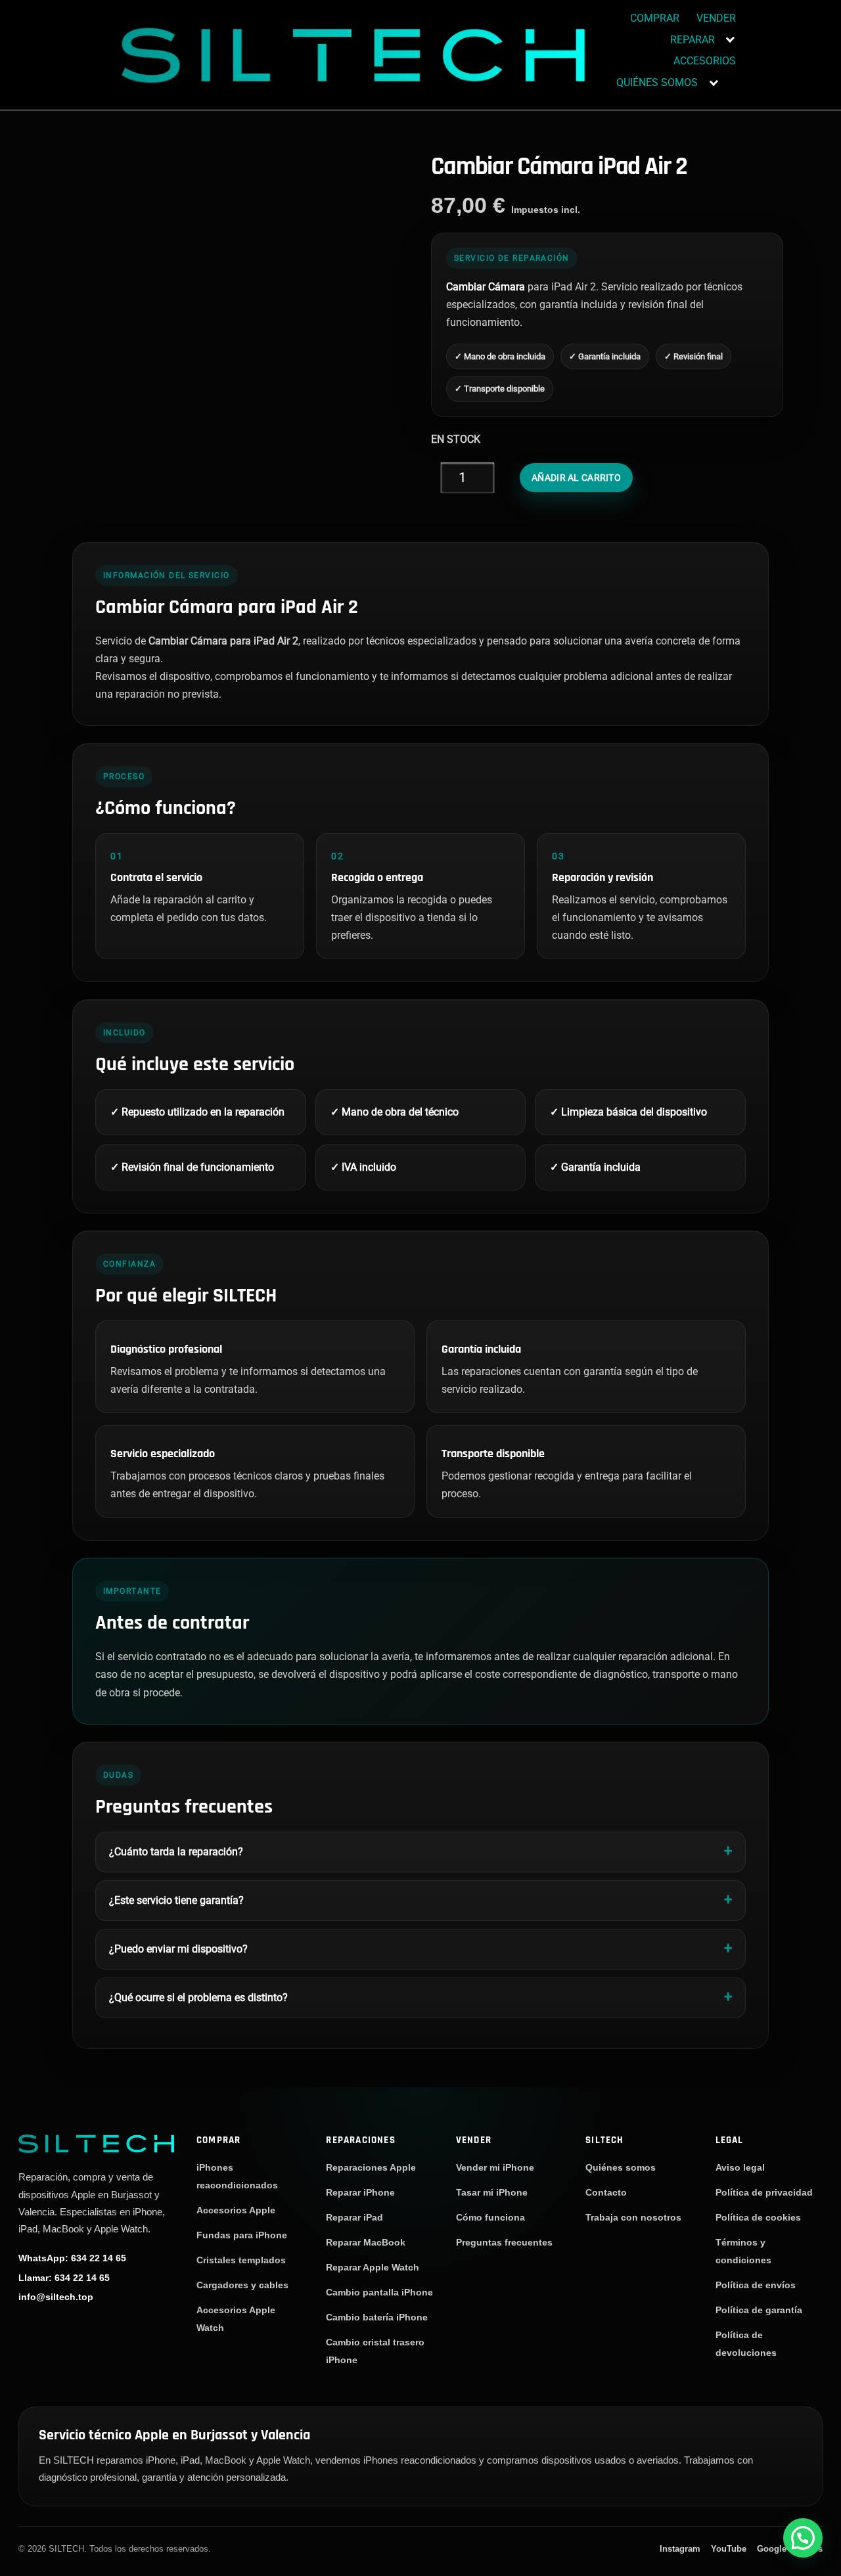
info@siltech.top (56, 2297)
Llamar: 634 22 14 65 (64, 2278)
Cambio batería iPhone (377, 2317)
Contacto (606, 2192)
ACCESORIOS (705, 61)
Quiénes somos (621, 2167)
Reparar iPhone (360, 2192)
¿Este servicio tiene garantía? (176, 1900)
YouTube (729, 2549)
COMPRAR (655, 18)
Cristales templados (241, 2260)
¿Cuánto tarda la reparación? (176, 1852)
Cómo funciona (490, 2217)
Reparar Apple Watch (373, 2267)
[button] (803, 2538)
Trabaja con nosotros (633, 2217)
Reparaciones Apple (371, 2167)
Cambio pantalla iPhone (379, 2292)
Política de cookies (758, 2217)
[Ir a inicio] (96, 2143)
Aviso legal (740, 2167)
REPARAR (693, 40)
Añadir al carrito (576, 478)
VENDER (716, 18)
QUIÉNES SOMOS (657, 82)
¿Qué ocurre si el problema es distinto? (198, 1998)
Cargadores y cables (242, 2285)
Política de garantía (759, 2310)
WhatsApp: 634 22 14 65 (72, 2258)
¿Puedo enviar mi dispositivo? (178, 1949)
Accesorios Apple (236, 2210)
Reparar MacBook (366, 2242)
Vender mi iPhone (495, 2167)
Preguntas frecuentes (504, 2242)
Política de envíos (756, 2285)
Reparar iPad (354, 2217)
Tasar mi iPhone (492, 2192)
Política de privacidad (764, 2192)
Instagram (680, 2549)
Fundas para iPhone (242, 2235)
